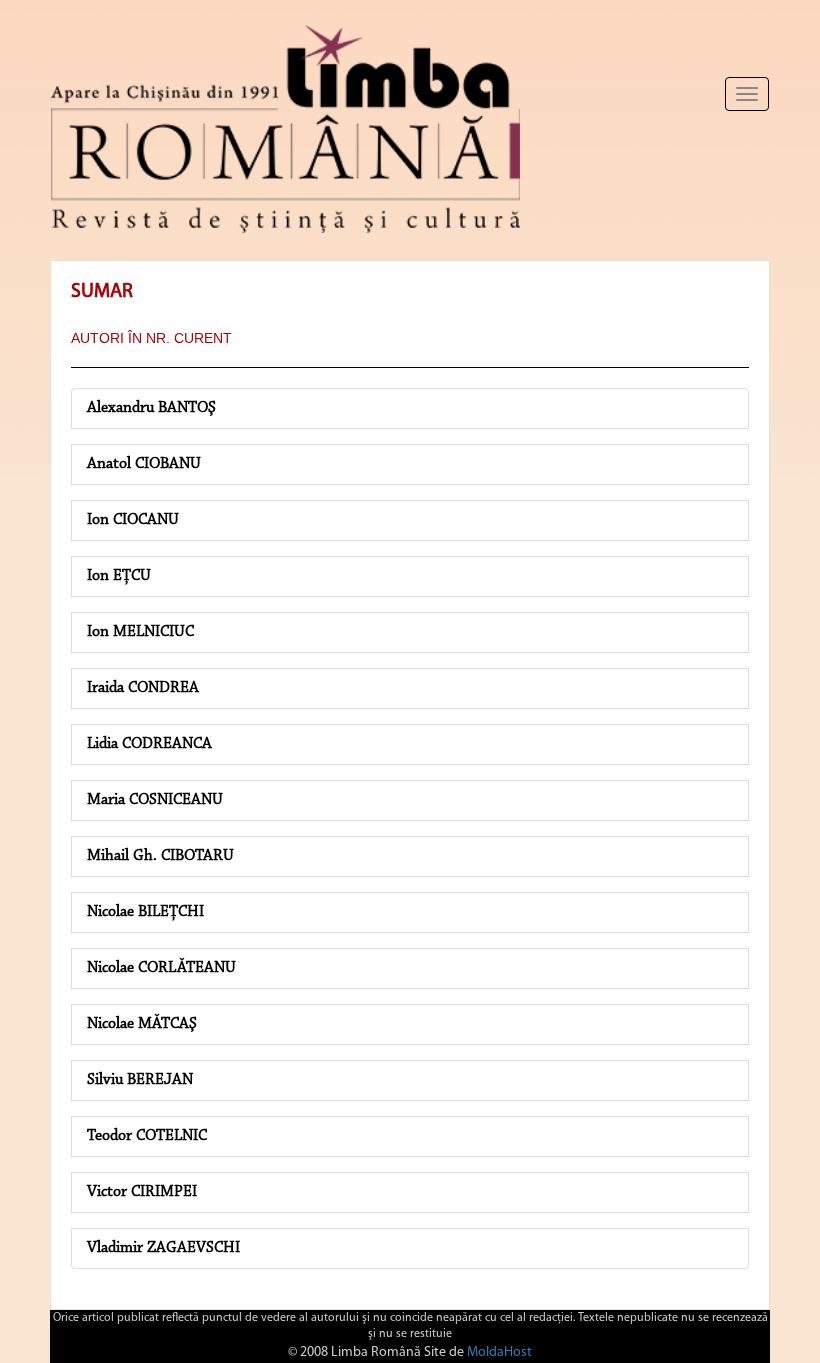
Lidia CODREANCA (149, 744)
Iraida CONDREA (143, 688)
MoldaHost (499, 1352)
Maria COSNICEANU (155, 800)
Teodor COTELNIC (147, 1136)
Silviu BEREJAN (140, 1080)
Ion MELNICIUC (140, 632)
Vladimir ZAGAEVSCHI (163, 1248)
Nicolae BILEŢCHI (145, 912)
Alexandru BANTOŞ (151, 408)
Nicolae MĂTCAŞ (142, 1024)
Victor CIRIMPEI (142, 1192)
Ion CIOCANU (133, 520)
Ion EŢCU (119, 576)
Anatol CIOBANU (144, 464)
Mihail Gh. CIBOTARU (160, 856)
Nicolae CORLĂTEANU (161, 968)
